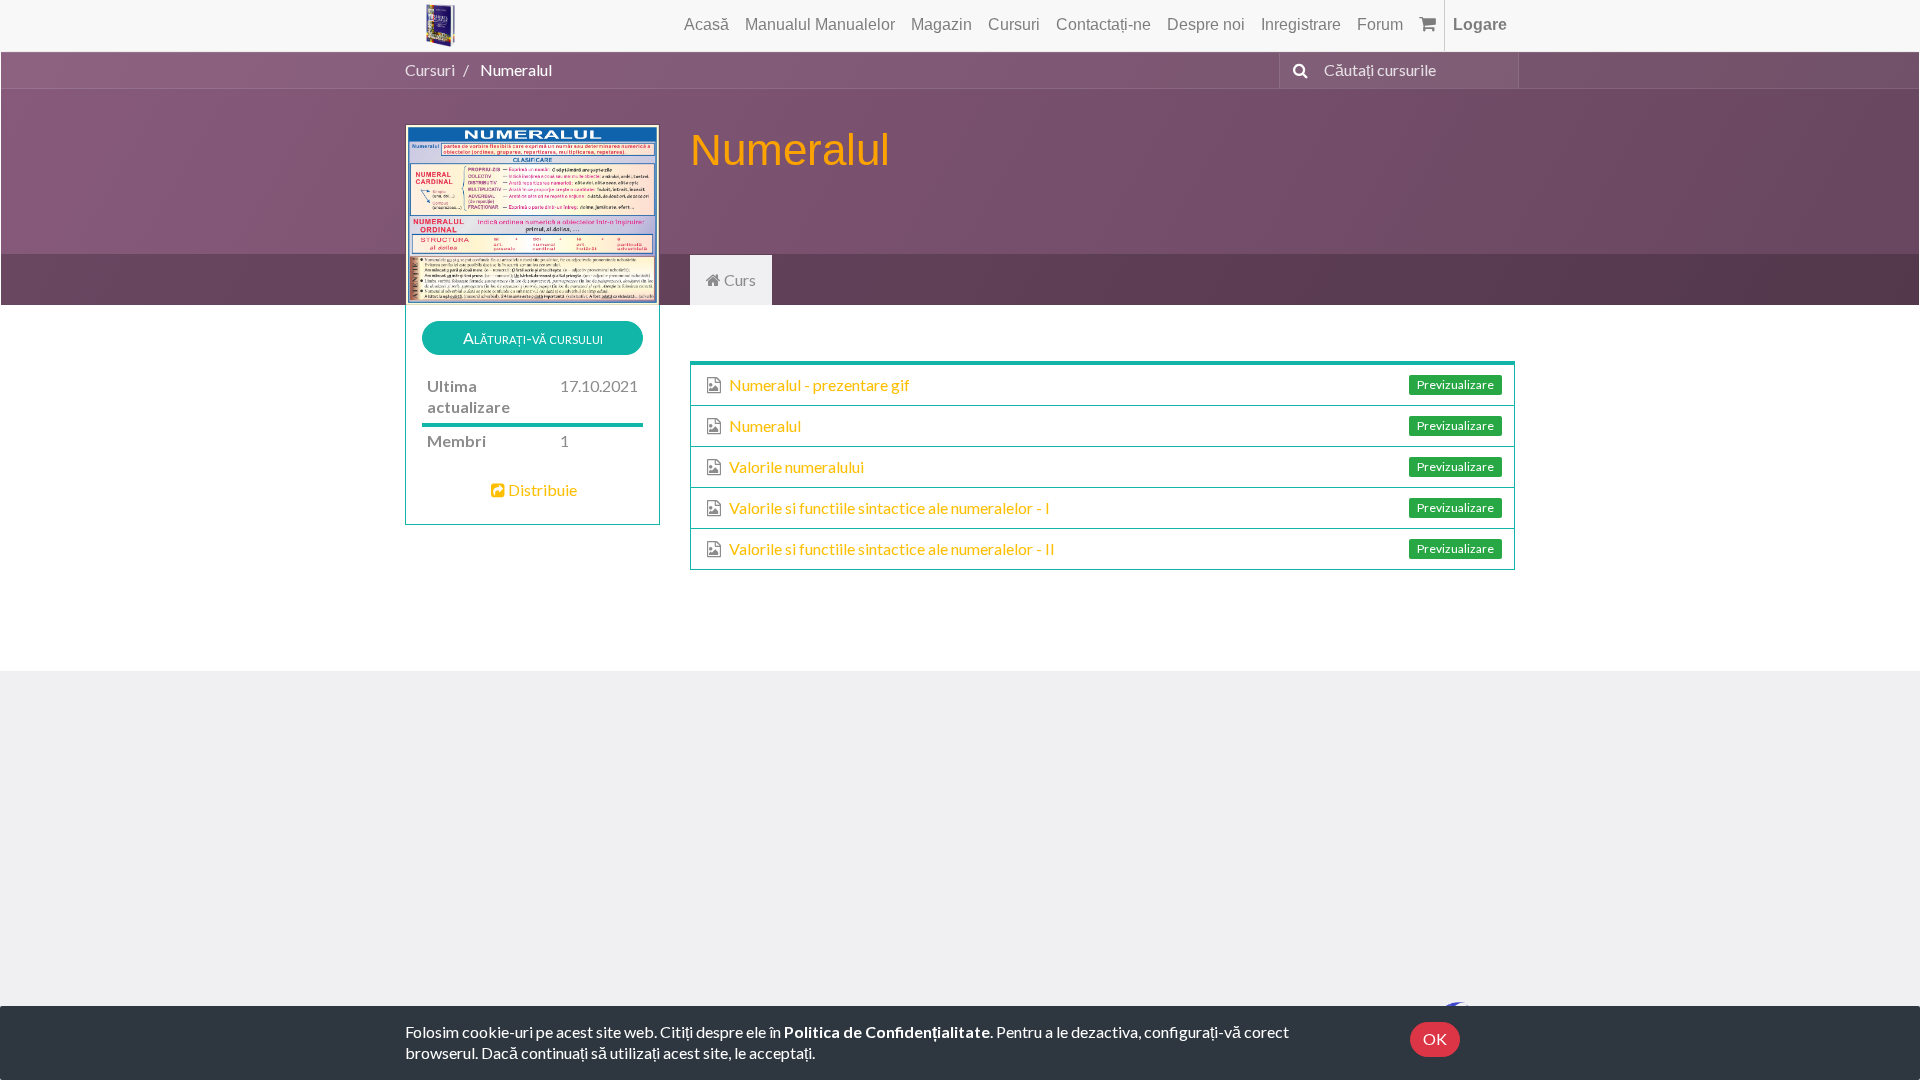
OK (1435, 1038)
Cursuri (430, 69)
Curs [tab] (738, 279)
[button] (532, 338)
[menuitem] (706, 25)
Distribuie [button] (542, 489)
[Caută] (1296, 70)
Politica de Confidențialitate (887, 1031)
